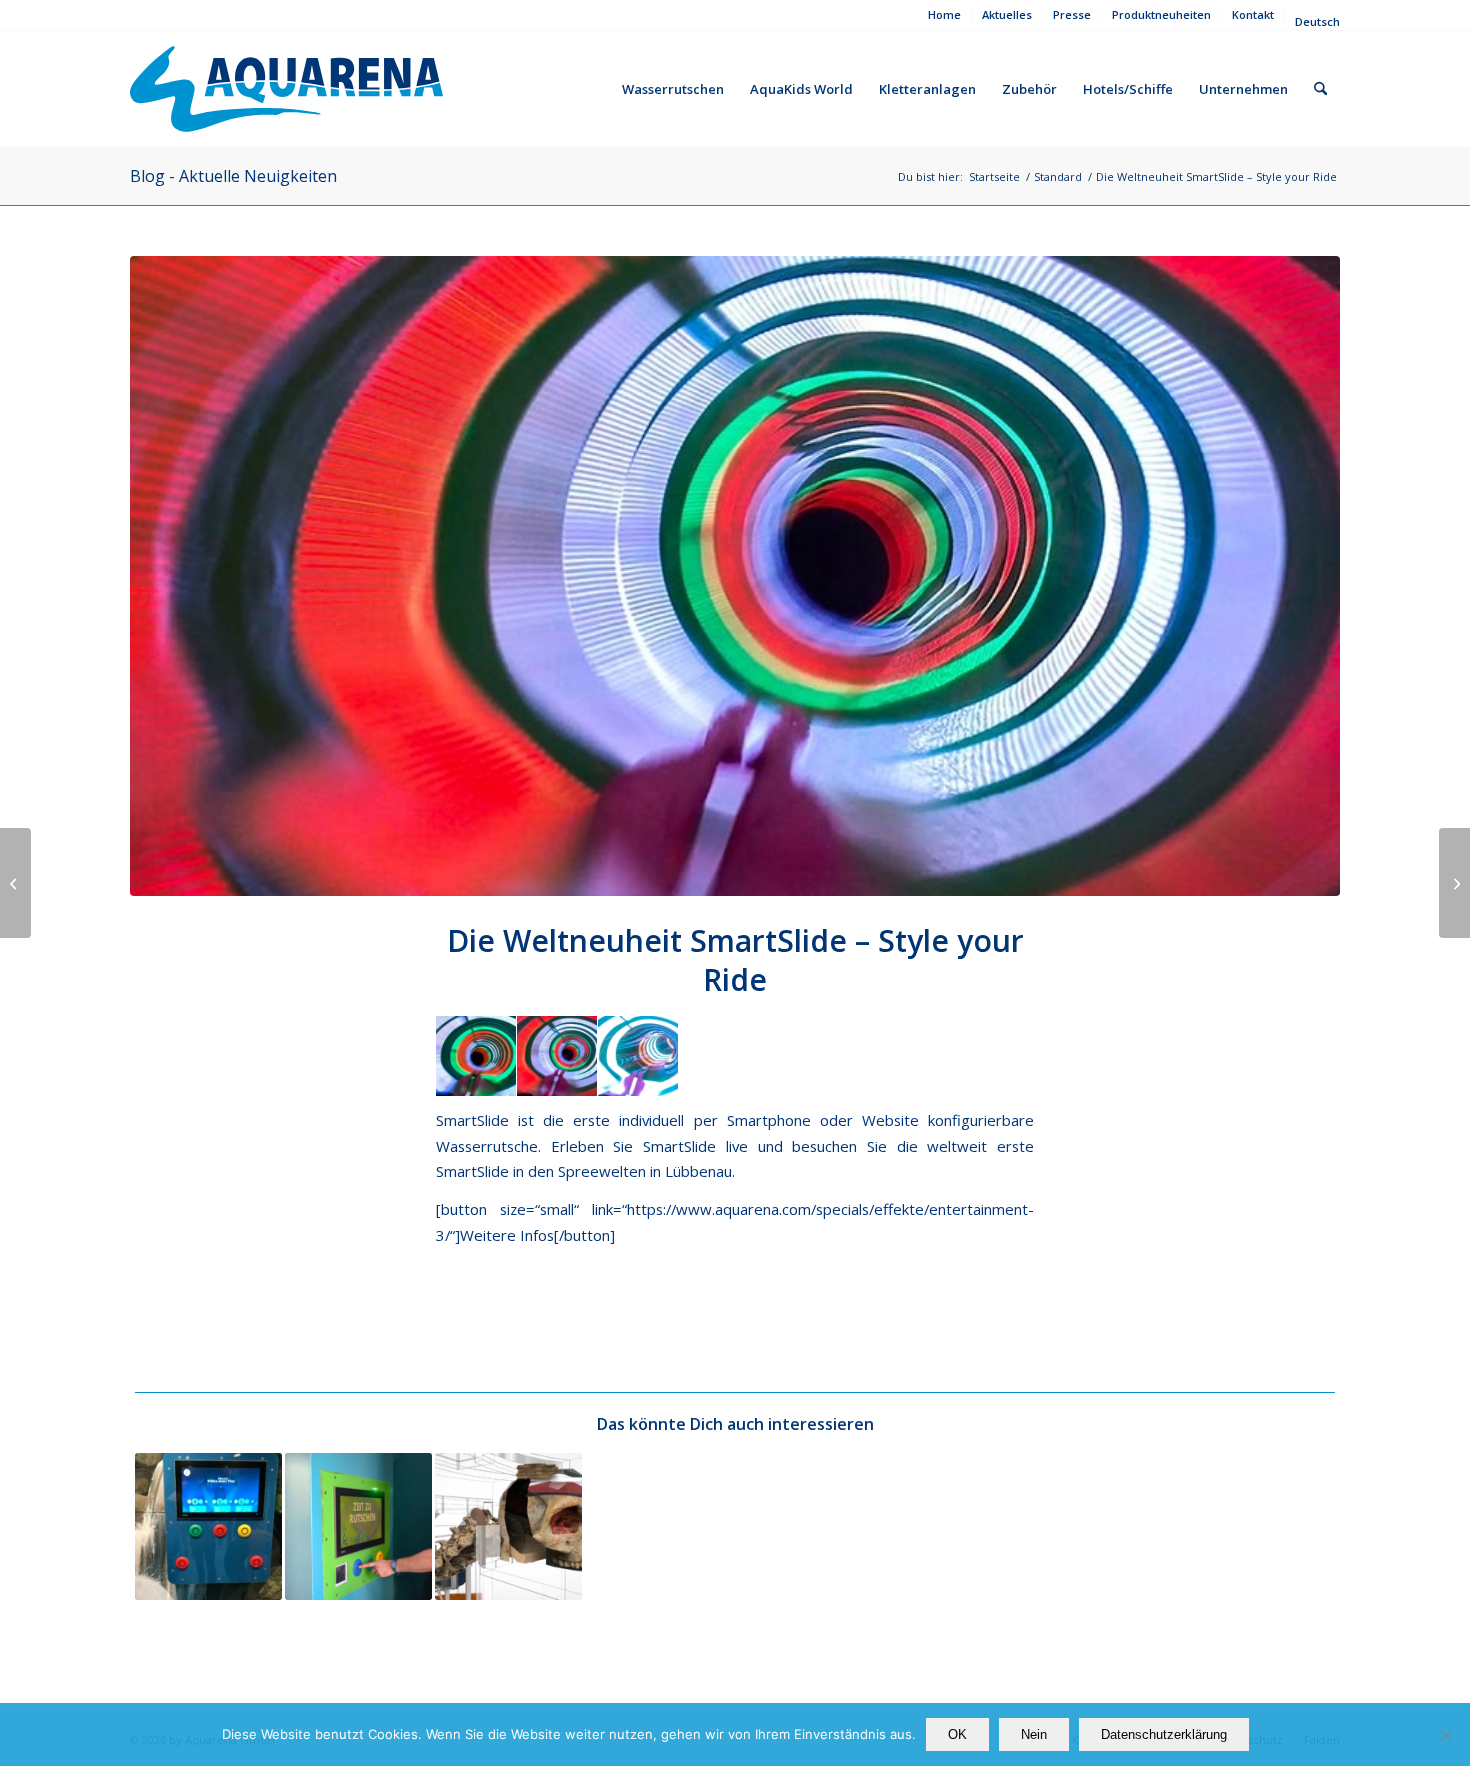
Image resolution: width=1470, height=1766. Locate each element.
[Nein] (1445, 1735)
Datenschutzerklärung (1164, 1734)
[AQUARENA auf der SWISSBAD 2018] (15, 883)
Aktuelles (1007, 14)
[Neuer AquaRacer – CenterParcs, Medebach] (1454, 883)
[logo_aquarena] (286, 89)
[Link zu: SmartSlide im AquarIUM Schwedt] (208, 1526)
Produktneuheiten (1161, 14)
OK (957, 1734)
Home (944, 14)
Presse (1072, 14)
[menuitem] (945, 15)
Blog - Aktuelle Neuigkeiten (233, 176)
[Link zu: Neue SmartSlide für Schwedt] (358, 1526)
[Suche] (1320, 89)
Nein (1034, 1734)
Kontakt (1253, 14)
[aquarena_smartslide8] (735, 576)
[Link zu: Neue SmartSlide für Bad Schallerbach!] (508, 1526)
